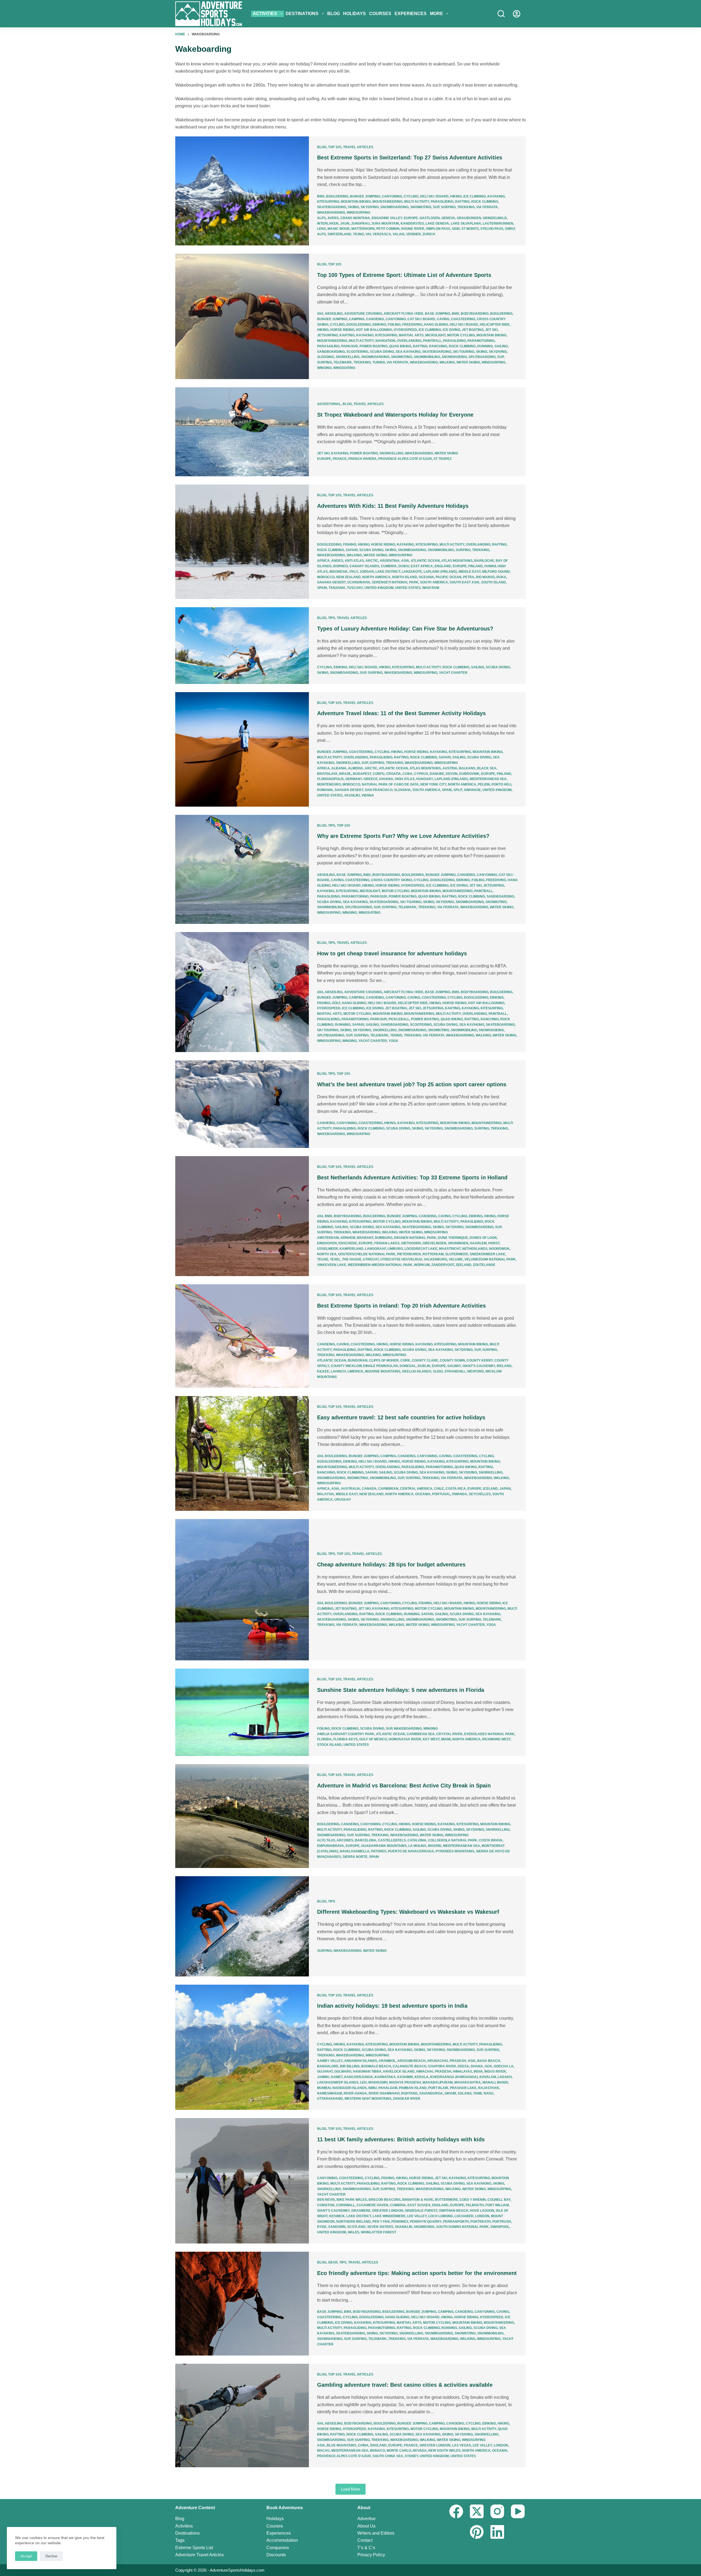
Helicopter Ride (495, 325)
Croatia (393, 774)
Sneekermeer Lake (487, 1254)
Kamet (337, 2077)
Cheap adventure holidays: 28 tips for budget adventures (391, 1564)
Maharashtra (468, 2082)
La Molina (417, 1846)
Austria (450, 768)
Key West (431, 1739)
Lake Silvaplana (466, 223)
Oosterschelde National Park (367, 1254)
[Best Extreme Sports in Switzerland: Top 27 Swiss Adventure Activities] (242, 191)
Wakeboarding (331, 213)
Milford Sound (496, 572)
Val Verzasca (378, 234)
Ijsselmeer (327, 1249)
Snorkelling (348, 357)
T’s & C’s (366, 2548)
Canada (369, 1489)
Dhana (477, 2066)
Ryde (322, 2227)
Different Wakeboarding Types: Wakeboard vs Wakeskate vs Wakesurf (408, 1912)
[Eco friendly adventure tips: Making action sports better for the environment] (242, 2304)
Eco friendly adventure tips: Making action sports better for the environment (417, 2273)
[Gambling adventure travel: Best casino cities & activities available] (242, 2416)
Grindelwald (495, 218)
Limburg (395, 1249)
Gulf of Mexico (373, 1739)
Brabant (365, 1238)
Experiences (411, 14)
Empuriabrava (331, 1846)
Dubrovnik (469, 774)
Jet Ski (491, 330)
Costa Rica (456, 1489)
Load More (350, 2489)
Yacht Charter (453, 673)
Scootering (357, 352)
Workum (422, 1265)
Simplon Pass (438, 229)
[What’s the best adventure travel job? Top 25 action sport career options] (242, 1104)
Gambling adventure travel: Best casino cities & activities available (405, 2385)
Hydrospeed (405, 330)
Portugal (441, 1494)
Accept (26, 2556)
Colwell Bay (499, 2200)
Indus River (495, 2071)
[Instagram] (497, 2511)
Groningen (458, 1243)
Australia (350, 1489)
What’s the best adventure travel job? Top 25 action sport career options (412, 1084)
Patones (379, 1851)
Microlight (435, 335)
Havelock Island (399, 2071)
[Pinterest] (477, 2532)
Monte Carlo (399, 2451)
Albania (339, 768)
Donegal (408, 1366)
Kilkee (323, 1371)
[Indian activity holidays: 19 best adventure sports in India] (242, 2047)
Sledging (326, 357)
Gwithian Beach (454, 2211)
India (478, 2071)
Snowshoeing (454, 357)
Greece (371, 779)
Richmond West (496, 1739)
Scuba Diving (382, 352)
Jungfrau (360, 223)
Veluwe (456, 1259)
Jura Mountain (385, 223)
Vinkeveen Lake (332, 1265)
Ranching (438, 346)
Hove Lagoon (482, 2211)
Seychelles (480, 1494)
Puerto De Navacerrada (411, 1851)
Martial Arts (411, 335)
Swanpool (500, 2227)
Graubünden (469, 218)
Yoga (393, 1041)
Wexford (476, 1371)
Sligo (438, 1371)
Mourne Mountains (383, 1371)
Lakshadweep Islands (338, 2082)
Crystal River (449, 1734)
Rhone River (413, 229)
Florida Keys (345, 1739)
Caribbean (388, 1489)
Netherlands (475, 1249)
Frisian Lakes (387, 1243)
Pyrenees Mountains (455, 1851)
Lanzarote (412, 572)
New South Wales (444, 2451)
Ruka (501, 577)
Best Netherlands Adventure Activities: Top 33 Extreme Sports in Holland (412, 1177)
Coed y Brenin (473, 2200)
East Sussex (419, 2205)
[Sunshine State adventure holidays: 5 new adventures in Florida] (242, 1712)
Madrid (435, 1846)
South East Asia (465, 582)
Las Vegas (462, 2445)
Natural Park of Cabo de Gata (390, 784)
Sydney (411, 2456)
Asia (405, 561)
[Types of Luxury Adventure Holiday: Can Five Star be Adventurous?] (242, 646)
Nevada (420, 2451)
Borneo (341, 566)
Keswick (337, 2216)
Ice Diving (452, 330)
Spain (322, 588)
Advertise (367, 2519)
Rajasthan (489, 2088)
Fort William (497, 2205)
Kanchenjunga (359, 2077)
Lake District (388, 572)
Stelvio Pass (492, 229)
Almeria (356, 768)
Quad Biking (400, 346)
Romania (325, 790)
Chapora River (442, 2066)
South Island (493, 582)
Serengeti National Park (395, 582)
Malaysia (326, 1494)
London (482, 2216)
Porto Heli (501, 784)
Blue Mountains (341, 2445)
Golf (336, 1003)
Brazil (345, 774)
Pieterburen (409, 1254)
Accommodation (282, 2540)
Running (485, 346)
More (436, 14)
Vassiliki (352, 795)
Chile (439, 1489)
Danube (437, 774)
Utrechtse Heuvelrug (401, 1259)
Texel (335, 1259)
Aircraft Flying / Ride (403, 314)
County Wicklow (346, 1366)
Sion (456, 229)
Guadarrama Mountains (384, 1846)
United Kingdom (379, 588)
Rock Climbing (485, 202)
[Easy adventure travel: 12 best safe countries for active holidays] (242, 1453)
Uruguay (343, 1500)
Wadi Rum (431, 588)
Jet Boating (473, 330)
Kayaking (496, 196)
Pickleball (399, 1019)
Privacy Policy (371, 2555)
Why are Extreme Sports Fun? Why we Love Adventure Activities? (403, 836)
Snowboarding (394, 207)
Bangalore (328, 2066)
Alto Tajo (326, 1840)
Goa (488, 2066)
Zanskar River (407, 2099)
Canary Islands (364, 566)
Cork (405, 1360)
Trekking (466, 207)
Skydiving (370, 207)
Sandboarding (331, 352)
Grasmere (361, 2211)
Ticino (358, 234)
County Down (452, 1360)
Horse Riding (342, 330)
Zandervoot (443, 1265)
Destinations (302, 14)
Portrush (502, 2222)
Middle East (470, 572)
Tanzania (337, 588)
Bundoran (358, 1360)
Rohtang (409, 2093)
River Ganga (355, 2093)
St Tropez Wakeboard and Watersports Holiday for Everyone (395, 415)
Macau (323, 2451)
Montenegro (329, 784)
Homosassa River (405, 1739)
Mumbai (324, 2088)
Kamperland (351, 1249)
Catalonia (417, 1840)
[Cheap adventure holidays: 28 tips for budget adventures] (242, 1590)
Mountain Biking (356, 202)
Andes (337, 561)
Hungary (425, 779)
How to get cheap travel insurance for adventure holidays (392, 953)
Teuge (323, 1259)
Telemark (343, 362)
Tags (180, 2540)
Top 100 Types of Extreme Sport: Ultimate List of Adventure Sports (404, 275)
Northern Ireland (354, 2222)
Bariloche (484, 561)
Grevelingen (434, 1243)
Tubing (379, 362)
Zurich (429, 234)
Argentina (390, 561)
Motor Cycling (461, 335)
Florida (324, 1739)
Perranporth (456, 2222)
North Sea (327, 1254)
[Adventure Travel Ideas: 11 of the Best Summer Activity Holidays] (242, 749)
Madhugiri (378, 2082)
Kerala (422, 2077)
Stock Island (329, 1745)
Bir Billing (350, 2066)
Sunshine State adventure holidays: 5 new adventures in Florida (401, 1690)
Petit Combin (388, 229)
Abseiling (334, 314)
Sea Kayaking (408, 352)
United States (408, 588)
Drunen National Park (415, 1238)
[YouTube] (518, 2511)
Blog (334, 14)
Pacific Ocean (449, 577)
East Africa (422, 566)
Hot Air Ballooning (374, 330)
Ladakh (505, 2077)
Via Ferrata (487, 207)
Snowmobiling (427, 357)
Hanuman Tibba (367, 2071)
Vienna (368, 795)
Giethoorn (411, 1243)
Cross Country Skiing (392, 880)
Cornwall (345, 2205)
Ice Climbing (475, 196)
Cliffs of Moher (384, 1360)
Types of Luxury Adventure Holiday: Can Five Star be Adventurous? (405, 629)
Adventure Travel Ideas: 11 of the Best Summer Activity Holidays (401, 713)
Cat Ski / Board (421, 319)
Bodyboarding (475, 314)
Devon (452, 774)
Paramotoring (481, 341)
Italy (354, 572)
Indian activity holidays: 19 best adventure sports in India (392, 2006)
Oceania (426, 577)
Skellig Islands (417, 1371)
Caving (443, 319)
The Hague (352, 1259)
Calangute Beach (410, 2066)
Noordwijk (499, 1249)
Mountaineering (387, 202)
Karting (347, 335)
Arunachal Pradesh (447, 2061)
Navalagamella (355, 1851)
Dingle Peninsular (380, 1366)
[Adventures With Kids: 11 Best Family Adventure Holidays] (242, 542)
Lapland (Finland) (440, 572)
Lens (321, 229)
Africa (323, 561)
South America (434, 582)
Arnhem (348, 1238)
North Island (405, 577)
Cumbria (389, 566)
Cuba (407, 774)
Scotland (356, 2227)
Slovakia (402, 790)
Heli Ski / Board (434, 196)
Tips (332, 618)
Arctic (372, 561)
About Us (366, 2526)
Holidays (354, 14)
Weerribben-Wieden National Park (380, 1265)
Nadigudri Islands (350, 2088)
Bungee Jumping (365, 196)
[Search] (501, 14)
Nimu (373, 2088)
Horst (494, 1243)
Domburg (384, 1238)
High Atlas (405, 779)
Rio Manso (485, 577)
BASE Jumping (438, 314)
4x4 (320, 314)
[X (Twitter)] (477, 2511)
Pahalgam (388, 2088)
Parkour (350, 346)
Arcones (345, 1840)
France (340, 459)
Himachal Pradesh (434, 2071)
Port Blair (438, 2088)
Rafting (462, 202)
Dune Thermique (453, 1238)
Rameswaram (330, 2093)
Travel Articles (358, 147)
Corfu (379, 774)
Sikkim (450, 2093)
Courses (380, 14)
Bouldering (337, 196)
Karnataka (385, 2077)
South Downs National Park (462, 2227)
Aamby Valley (330, 2061)
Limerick (355, 1371)
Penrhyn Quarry (426, 2222)
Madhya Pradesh (405, 2082)
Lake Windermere (389, 2216)
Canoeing (375, 319)
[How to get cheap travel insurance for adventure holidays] (242, 992)
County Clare (425, 1360)
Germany (354, 779)
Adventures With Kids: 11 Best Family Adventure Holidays (393, 506)
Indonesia (339, 572)
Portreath (481, 2222)
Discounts (276, 2555)
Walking (447, 362)
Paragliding (442, 202)
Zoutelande (484, 1265)
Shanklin (403, 2227)
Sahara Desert (331, 582)
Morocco (326, 577)
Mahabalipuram (438, 2082)
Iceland (490, 1489)
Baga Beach (489, 2061)
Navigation (385, 341)
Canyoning (392, 196)
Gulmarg (343, 2071)
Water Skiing (468, 362)
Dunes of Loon (483, 1238)
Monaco (377, 2451)
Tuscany (355, 588)
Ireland (504, 1366)
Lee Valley (417, 2216)
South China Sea (388, 2456)
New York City (433, 784)
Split (458, 790)
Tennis (396, 1035)
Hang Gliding (436, 325)
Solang (465, 2093)
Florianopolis (330, 779)
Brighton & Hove (418, 2200)
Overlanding (409, 341)
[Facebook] (456, 2511)
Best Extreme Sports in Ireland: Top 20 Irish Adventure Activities (401, 1306)
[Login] (517, 14)
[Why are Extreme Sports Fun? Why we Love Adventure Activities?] (242, 869)
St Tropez (443, 459)
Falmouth (475, 2205)
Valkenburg (436, 1259)
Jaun (345, 223)
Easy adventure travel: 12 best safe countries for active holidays (401, 1417)
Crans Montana (355, 218)
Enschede (348, 1243)
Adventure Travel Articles (199, 2555)
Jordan (367, 572)
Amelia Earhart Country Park (346, 1734)
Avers (333, 218)
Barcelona (366, 1840)
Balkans (467, 768)
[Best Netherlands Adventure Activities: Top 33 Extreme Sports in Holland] (242, 1216)
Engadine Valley (387, 218)
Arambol (387, 2061)
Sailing (501, 346)
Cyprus (421, 774)
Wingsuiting (344, 368)
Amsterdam (328, 1238)
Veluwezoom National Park (490, 1259)
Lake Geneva (437, 223)
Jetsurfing (327, 335)
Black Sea (487, 768)
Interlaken (328, 223)
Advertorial (329, 404)
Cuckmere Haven (372, 2205)
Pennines (400, 2222)
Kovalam (488, 2077)
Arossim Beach (411, 2061)
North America (376, 577)
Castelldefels (392, 1840)
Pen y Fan (381, 2222)
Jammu (323, 2077)
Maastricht (450, 1249)
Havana (386, 779)
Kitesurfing (328, 202)
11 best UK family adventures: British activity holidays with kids (401, 2139)
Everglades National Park (489, 1734)
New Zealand (348, 577)
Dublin (424, 1366)
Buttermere (446, 2200)
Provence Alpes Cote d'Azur (405, 459)
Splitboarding (482, 357)
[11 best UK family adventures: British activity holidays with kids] (242, 2181)
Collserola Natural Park (453, 1840)
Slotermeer (457, 1254)
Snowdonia (424, 2227)
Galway (454, 1366)
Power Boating (374, 346)
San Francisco (379, 790)
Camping (357, 319)
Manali (489, 2082)
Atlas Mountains (457, 561)
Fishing (350, 545)
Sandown (337, 2227)
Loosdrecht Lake (421, 1249)
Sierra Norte (355, 1857)
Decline (51, 2556)
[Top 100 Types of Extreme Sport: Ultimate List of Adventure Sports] (242, 316)
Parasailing (328, 346)
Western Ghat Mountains (368, 2099)
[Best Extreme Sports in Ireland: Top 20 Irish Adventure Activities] (242, 1336)
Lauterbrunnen (498, 223)
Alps (321, 218)
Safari (352, 550)
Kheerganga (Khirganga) (454, 2077)
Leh (363, 2082)
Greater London (388, 2211)
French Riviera (362, 459)
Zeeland (463, 1265)
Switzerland (339, 234)
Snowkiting (421, 207)
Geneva (448, 218)
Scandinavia (359, 582)
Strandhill (455, 1371)
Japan (505, 1489)
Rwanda (460, 1494)
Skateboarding (332, 207)
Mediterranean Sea (488, 779)
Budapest (362, 774)
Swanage (472, 790)
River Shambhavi (384, 2093)
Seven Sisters (380, 2227)
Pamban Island (413, 2088)
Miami (446, 1739)
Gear (333, 2262)
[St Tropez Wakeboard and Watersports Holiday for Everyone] (242, 432)
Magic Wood (339, 229)
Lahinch (338, 1371)
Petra (469, 577)
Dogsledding (359, 325)
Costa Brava (491, 1840)
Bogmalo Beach (376, 2066)
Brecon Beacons (385, 2200)
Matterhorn (363, 229)
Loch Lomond (441, 2216)
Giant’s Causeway (479, 1366)
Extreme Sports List (194, 2548)
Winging (324, 368)
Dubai (404, 566)
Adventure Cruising (363, 314)
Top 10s (335, 147)
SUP (436, 207)
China (363, 2445)
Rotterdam (433, 1254)
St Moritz (470, 229)
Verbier (413, 234)
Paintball (432, 341)
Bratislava (327, 774)
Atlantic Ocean (425, 561)
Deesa (463, 2066)
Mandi (502, 2082)
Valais (399, 234)
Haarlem (478, 1243)
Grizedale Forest (421, 2211)
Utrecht (371, 1259)
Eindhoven (327, 1243)
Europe (411, 218)
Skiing (353, 207)
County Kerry (480, 1360)
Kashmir (405, 2077)
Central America (416, 1489)
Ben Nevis (326, 2200)
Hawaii (490, 566)
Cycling (411, 196)
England (443, 566)
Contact (365, 2540)
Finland (476, 566)
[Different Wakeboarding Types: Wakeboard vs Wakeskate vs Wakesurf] (242, 1926)
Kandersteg (412, 223)
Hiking (456, 196)
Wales (354, 2232)
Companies (278, 2548)
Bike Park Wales (352, 2200)
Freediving (412, 325)
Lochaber (464, 2216)
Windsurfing (358, 213)
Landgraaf (375, 1249)
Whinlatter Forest (379, 2232)
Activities (265, 14)
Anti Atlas (354, 561)
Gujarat (325, 2071)
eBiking (379, 325)
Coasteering (463, 319)
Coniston (326, 2205)
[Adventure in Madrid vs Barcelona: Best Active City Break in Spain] (242, 1816)
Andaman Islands (361, 2061)
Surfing (448, 207)
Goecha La (504, 2066)
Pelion (484, 784)
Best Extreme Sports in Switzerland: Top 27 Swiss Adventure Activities (410, 157)
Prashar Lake (463, 2088)
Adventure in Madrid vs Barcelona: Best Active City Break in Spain (404, 1786)
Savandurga (431, 2093)
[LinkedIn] (497, 2532)
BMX (321, 196)
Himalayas (462, 2071)
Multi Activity (417, 202)
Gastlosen (430, 218)
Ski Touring (464, 352)
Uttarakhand (330, 2099)
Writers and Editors (376, 2533)
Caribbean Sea (421, 1734)
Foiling (394, 325)
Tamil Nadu (483, 2093)
